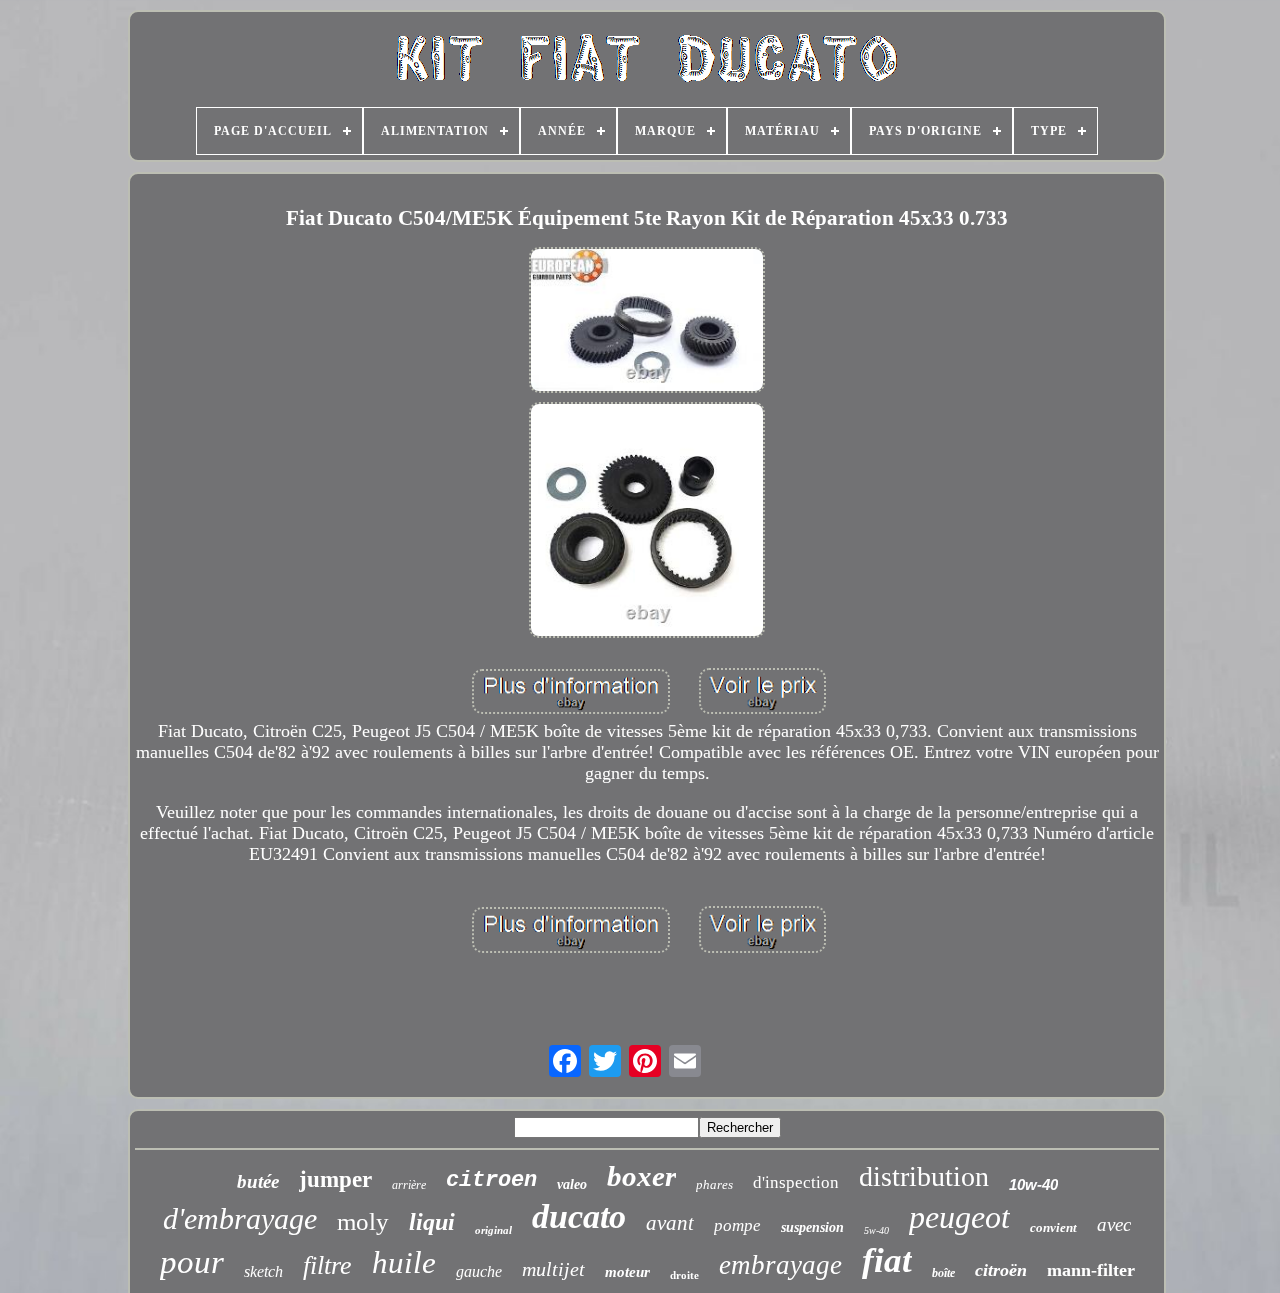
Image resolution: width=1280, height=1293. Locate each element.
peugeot (959, 1217)
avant (670, 1223)
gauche (479, 1271)
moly (363, 1221)
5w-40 (876, 1230)
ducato (579, 1216)
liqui (432, 1222)
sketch (263, 1271)
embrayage (780, 1265)
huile (404, 1262)
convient (1053, 1227)
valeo (572, 1184)
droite (684, 1275)
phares (714, 1184)
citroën (1001, 1270)
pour (192, 1262)
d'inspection (796, 1182)
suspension (812, 1227)
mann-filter (1091, 1270)
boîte (943, 1273)
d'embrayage (240, 1218)
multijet (553, 1269)
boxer (641, 1176)
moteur (627, 1272)
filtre (327, 1265)
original (493, 1230)
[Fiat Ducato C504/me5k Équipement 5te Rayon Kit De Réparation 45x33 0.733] (647, 322)
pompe (737, 1225)
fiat (887, 1260)
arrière (409, 1185)
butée (258, 1181)
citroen (491, 1180)
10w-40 (1033, 1184)
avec (1114, 1224)
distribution (924, 1176)
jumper (335, 1179)
